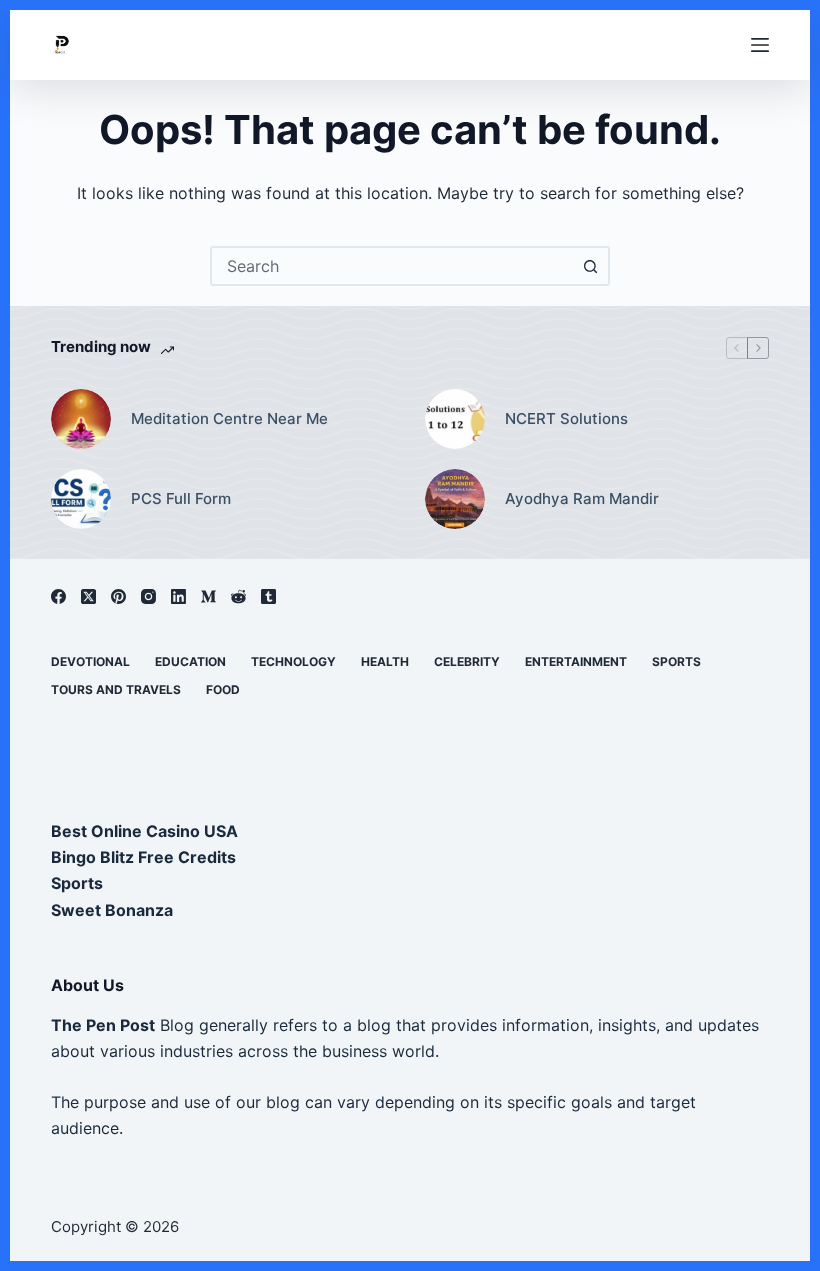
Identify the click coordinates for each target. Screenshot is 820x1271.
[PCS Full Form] (81, 499)
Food (223, 689)
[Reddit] (238, 596)
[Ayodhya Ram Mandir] (455, 499)
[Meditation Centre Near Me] (81, 419)
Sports (676, 661)
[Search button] (590, 266)
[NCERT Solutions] (455, 419)
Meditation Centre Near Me (229, 418)
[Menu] (760, 45)
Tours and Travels (116, 689)
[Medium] (208, 596)
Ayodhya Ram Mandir (582, 498)
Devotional (90, 661)
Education (190, 661)
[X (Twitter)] (88, 596)
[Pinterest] (118, 596)
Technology (293, 661)
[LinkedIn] (178, 596)
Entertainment (576, 661)
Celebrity (467, 661)
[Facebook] (58, 596)
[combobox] (392, 266)
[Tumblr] (268, 596)
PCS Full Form (181, 498)
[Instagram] (148, 596)
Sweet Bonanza (112, 910)
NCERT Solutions (566, 418)
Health (385, 661)
